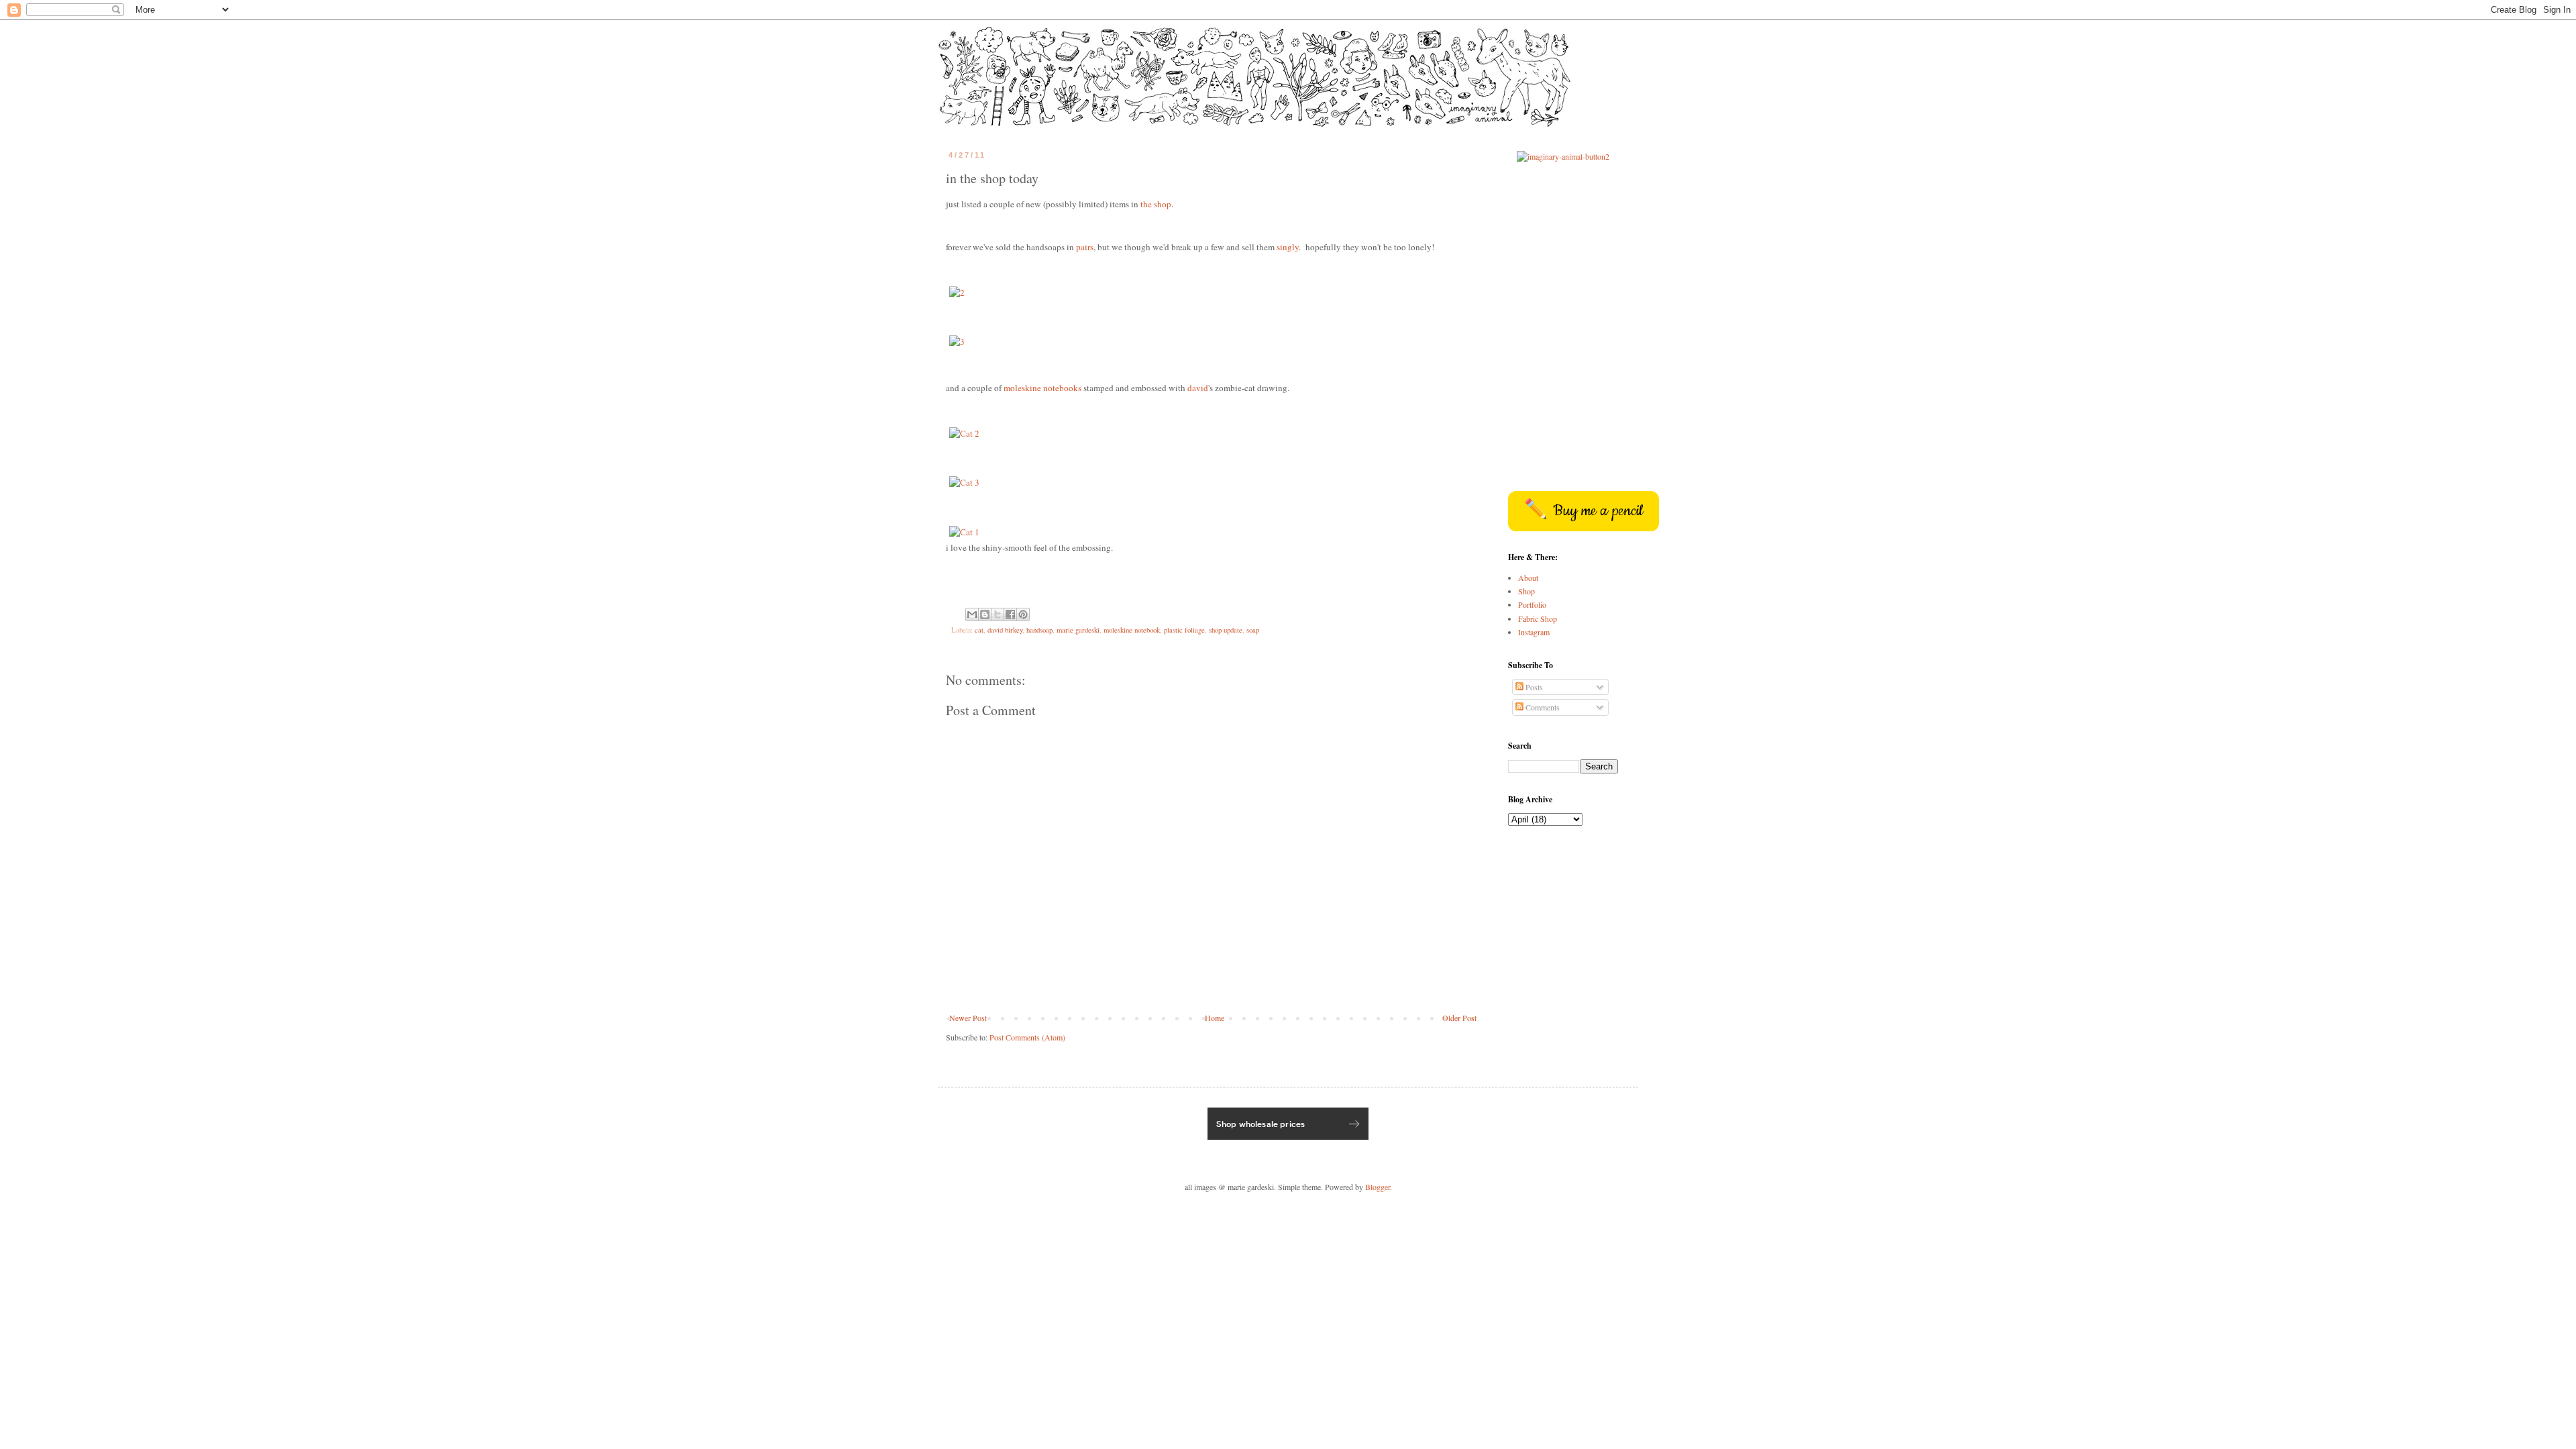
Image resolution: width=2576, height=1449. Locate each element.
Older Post (1459, 1018)
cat (979, 630)
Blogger (1378, 1187)
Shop (1526, 591)
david (1198, 388)
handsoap (1039, 630)
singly (1288, 247)
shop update (1226, 630)
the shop (1156, 204)
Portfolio (1532, 604)
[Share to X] (998, 614)
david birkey (1005, 630)
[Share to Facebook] (1010, 614)
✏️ (1584, 511)
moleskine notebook (1132, 630)
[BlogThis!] (985, 614)
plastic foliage (1184, 630)
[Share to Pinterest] (1023, 614)
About (1528, 578)
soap (1253, 630)
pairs (1085, 247)
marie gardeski (1078, 630)
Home (1215, 1018)
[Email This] (972, 614)
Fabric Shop (1538, 619)
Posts (1533, 687)
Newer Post (968, 1018)
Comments (1542, 707)
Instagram (1534, 632)
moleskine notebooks (1042, 388)
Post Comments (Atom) (1027, 1037)
